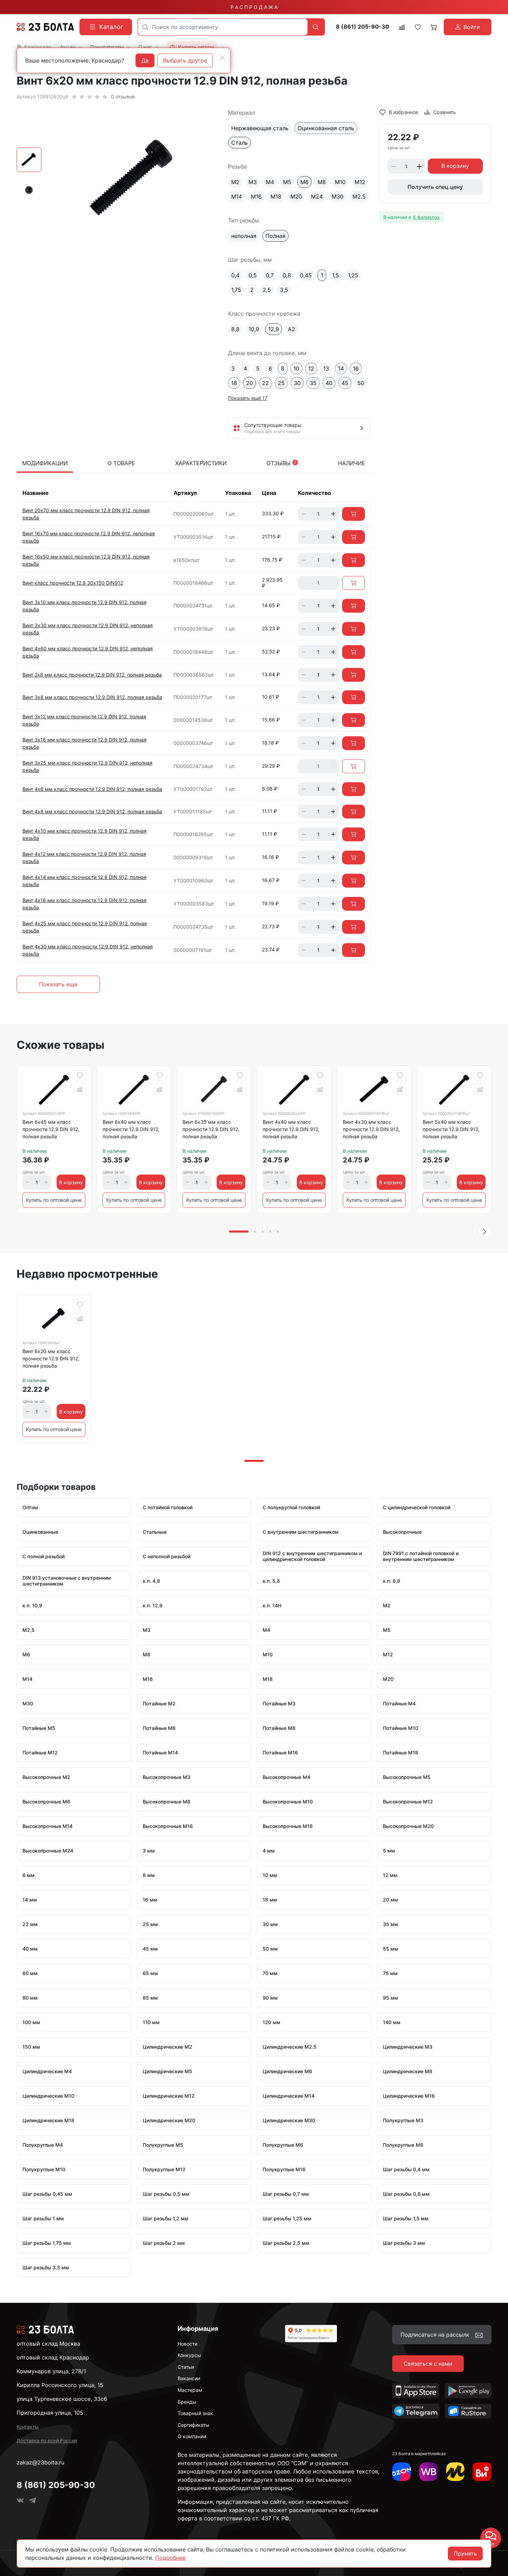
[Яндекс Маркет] (455, 2472)
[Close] (223, 58)
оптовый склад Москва (48, 2344)
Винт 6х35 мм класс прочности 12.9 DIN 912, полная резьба (211, 1129)
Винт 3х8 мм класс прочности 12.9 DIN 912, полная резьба (92, 697)
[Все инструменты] (482, 2472)
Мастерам (190, 2390)
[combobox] (223, 27)
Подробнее (170, 2558)
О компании (192, 2436)
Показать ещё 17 (248, 398)
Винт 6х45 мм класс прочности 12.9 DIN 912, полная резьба (51, 1129)
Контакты (28, 2427)
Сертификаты (194, 2425)
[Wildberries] (429, 2472)
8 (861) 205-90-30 (363, 27)
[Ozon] (402, 2472)
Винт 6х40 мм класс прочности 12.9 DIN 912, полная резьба (131, 1129)
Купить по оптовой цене (54, 1200)
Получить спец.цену (435, 187)
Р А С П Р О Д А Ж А (254, 7)
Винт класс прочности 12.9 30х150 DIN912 (73, 583)
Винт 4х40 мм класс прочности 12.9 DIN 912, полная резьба (291, 1129)
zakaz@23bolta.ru (40, 2462)
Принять (465, 2554)
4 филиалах (426, 217)
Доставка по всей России (47, 2440)
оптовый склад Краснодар (53, 2357)
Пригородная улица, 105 (50, 2413)
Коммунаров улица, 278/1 (51, 2371)
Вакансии (189, 2378)
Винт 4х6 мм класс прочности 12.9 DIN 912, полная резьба (92, 789)
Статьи (186, 2367)
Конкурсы (189, 2355)
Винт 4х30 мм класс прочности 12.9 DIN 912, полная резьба (371, 1129)
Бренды (187, 2402)
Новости (187, 2344)
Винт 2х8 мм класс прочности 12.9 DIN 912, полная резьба (92, 675)
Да (145, 60)
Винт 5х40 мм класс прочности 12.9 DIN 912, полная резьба (451, 1129)
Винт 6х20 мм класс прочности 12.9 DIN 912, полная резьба (51, 1358)
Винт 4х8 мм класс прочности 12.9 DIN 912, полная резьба (92, 811)
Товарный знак (195, 2413)
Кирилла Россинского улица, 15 (60, 2385)
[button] (485, 1232)
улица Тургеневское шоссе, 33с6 (62, 2399)
